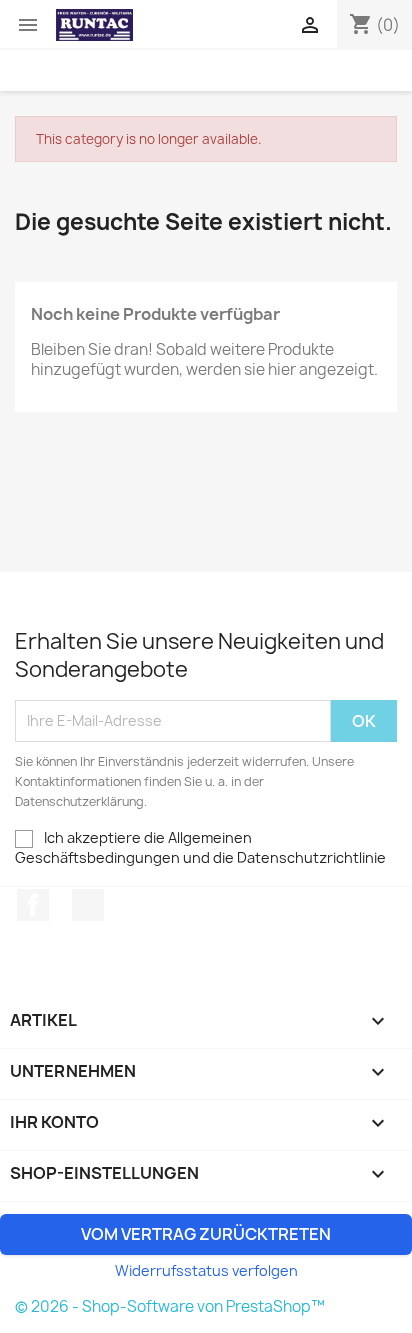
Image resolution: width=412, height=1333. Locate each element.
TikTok (88, 905)
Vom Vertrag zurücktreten (206, 1234)
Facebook (33, 905)
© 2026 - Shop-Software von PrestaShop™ (170, 1306)
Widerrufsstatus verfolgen (206, 1270)
